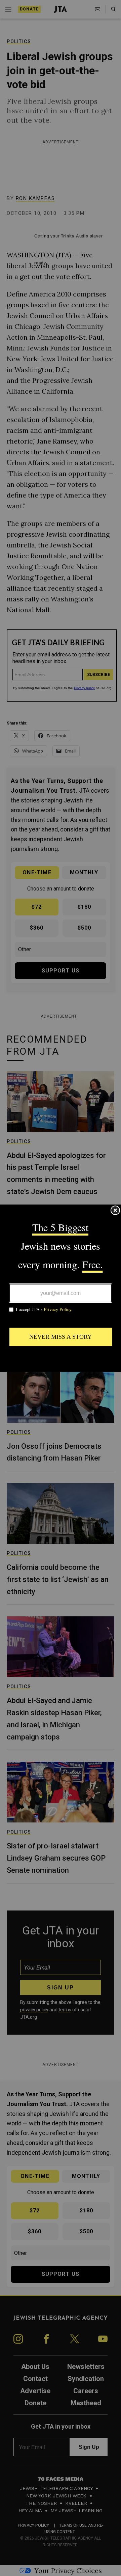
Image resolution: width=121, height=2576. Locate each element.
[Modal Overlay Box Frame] (61, 1288)
